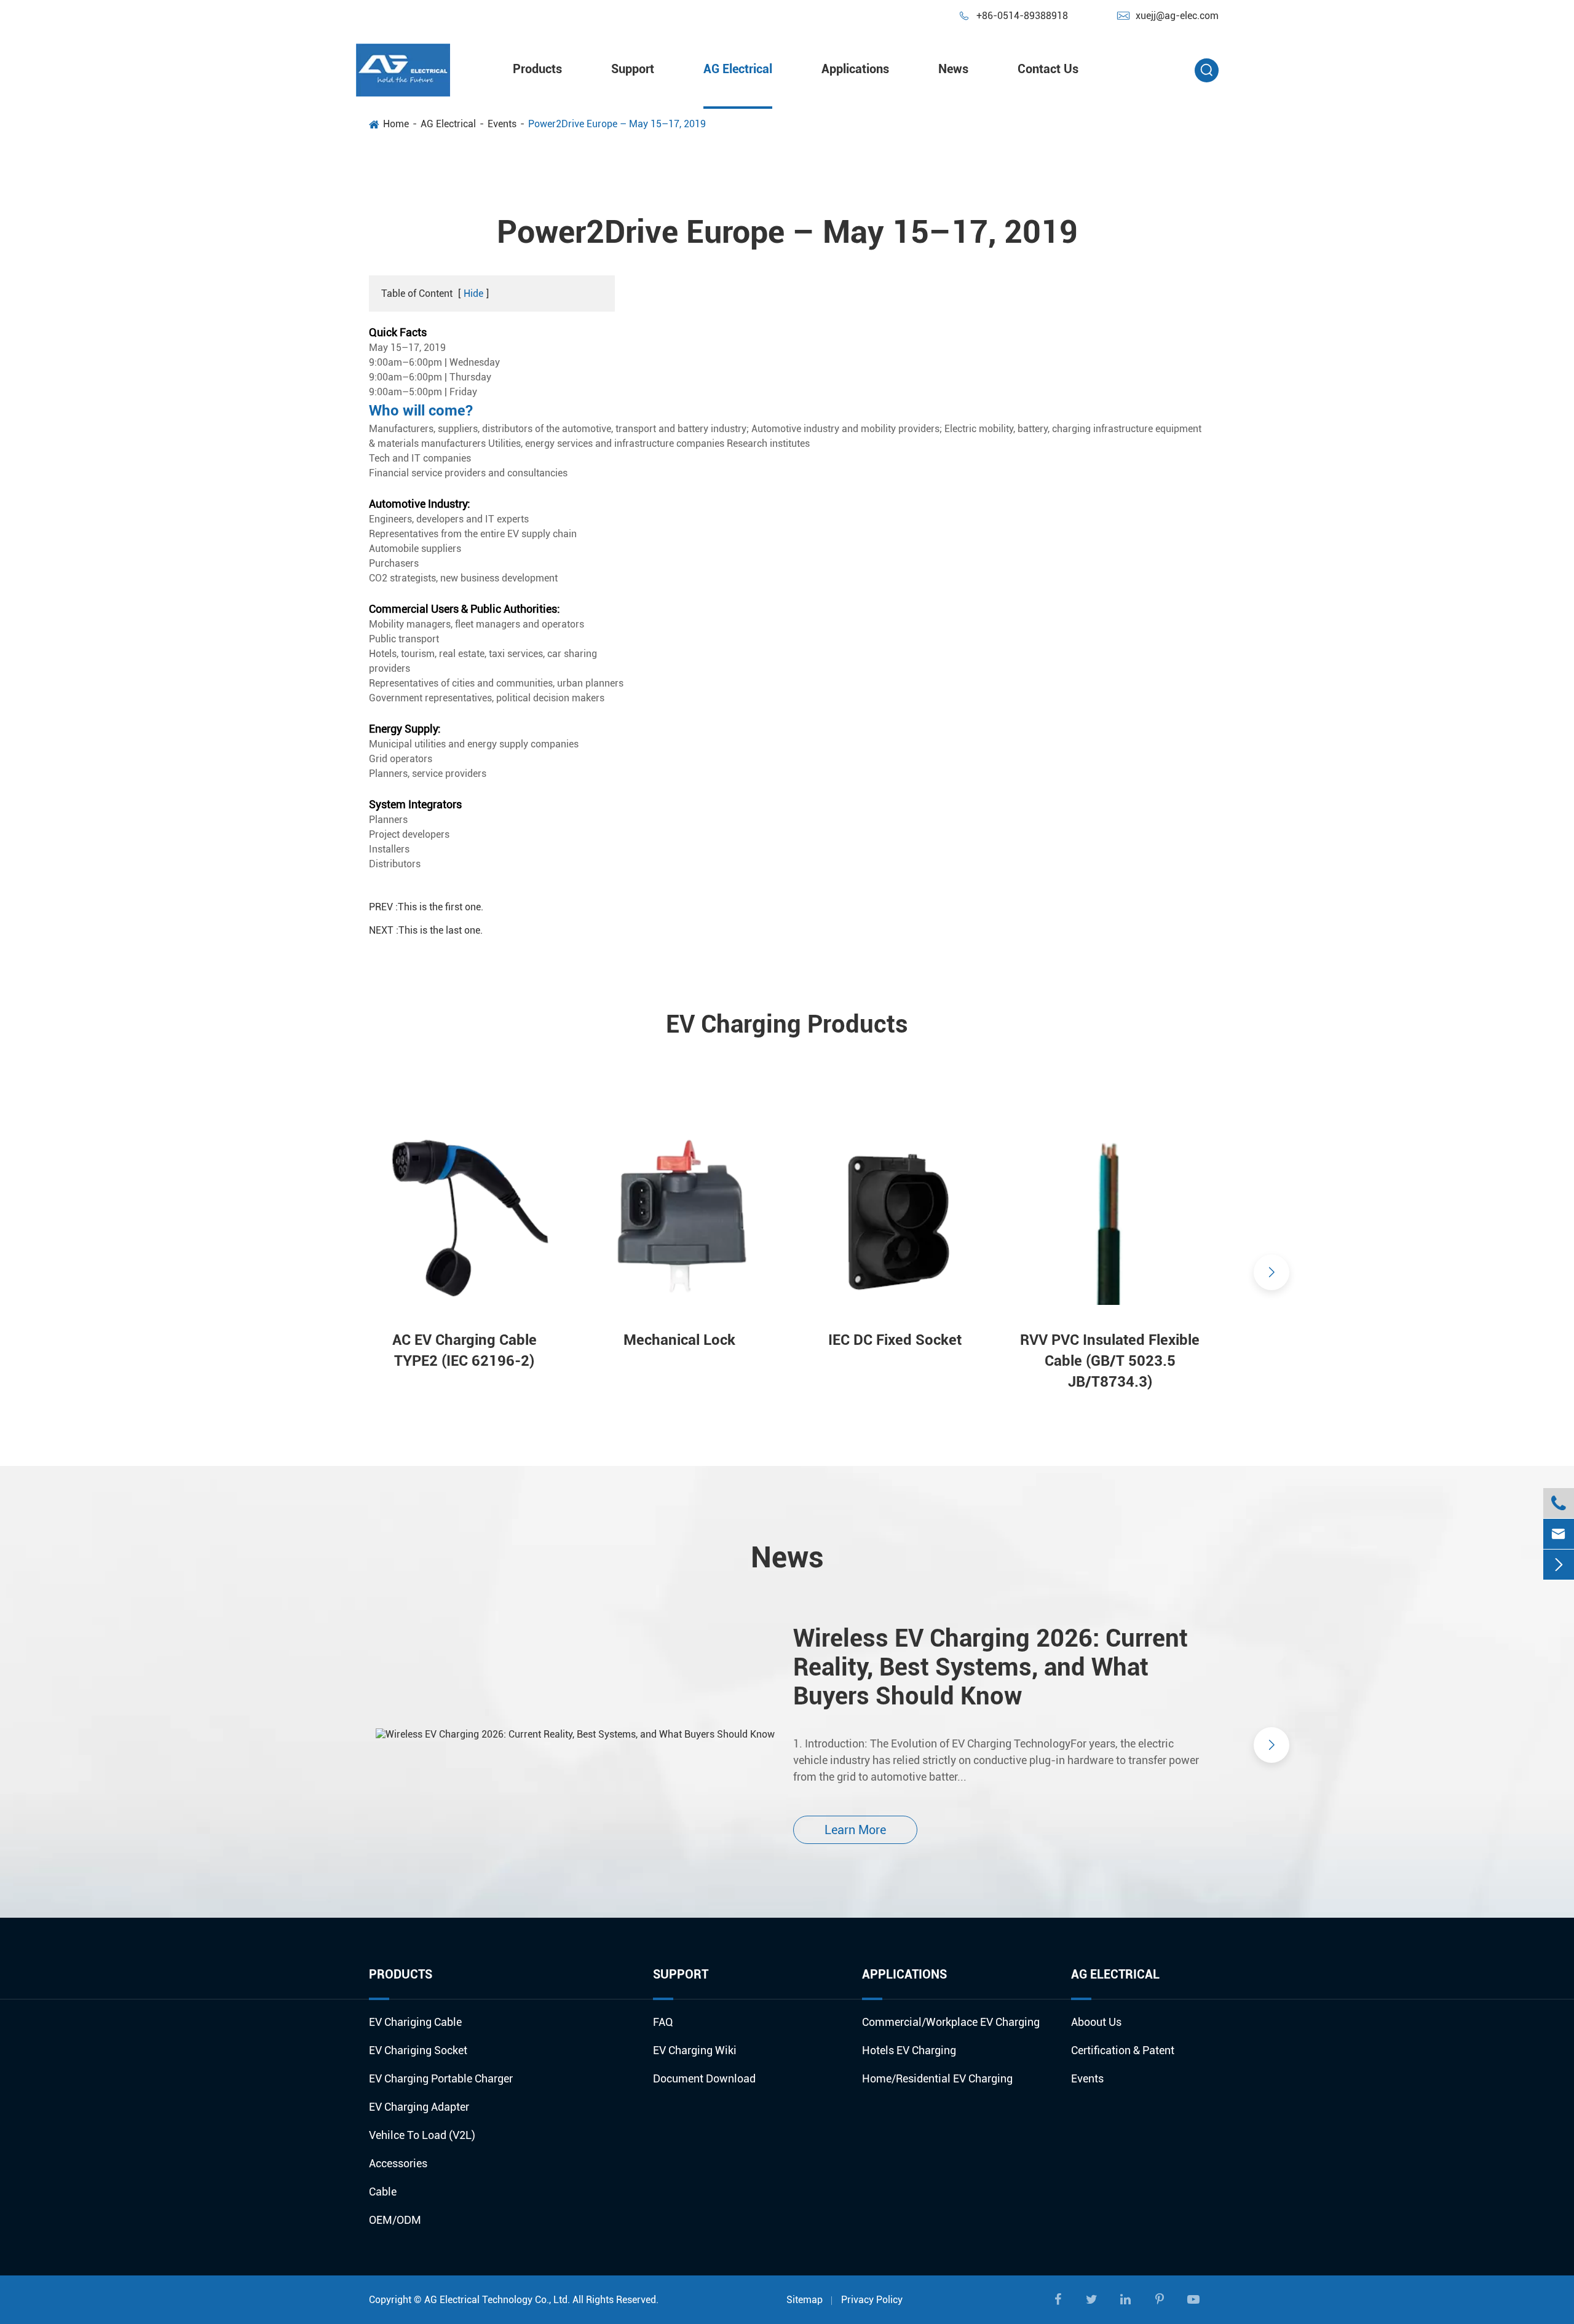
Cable (383, 2192)
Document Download (704, 2078)
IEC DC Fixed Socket (895, 1340)
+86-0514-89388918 (1013, 16)
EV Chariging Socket (418, 2050)
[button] (303, 1272)
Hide (473, 293)
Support (633, 69)
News (953, 69)
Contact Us (1048, 69)
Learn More (855, 1830)
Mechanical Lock (679, 1340)
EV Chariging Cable (415, 2022)
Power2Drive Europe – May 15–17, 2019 (617, 124)
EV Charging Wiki (695, 2050)
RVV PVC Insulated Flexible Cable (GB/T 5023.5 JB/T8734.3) (1110, 1361)
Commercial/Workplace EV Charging (951, 2022)
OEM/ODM (395, 2220)
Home (396, 124)
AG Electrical (738, 69)
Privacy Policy (872, 2300)
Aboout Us (1096, 2022)
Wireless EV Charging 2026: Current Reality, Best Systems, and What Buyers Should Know (991, 1667)
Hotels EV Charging (909, 2050)
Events (502, 124)
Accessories (398, 2163)
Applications (855, 69)
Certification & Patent (1123, 2050)
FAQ (663, 2022)
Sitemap (805, 2300)
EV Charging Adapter (419, 2107)
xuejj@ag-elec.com (1168, 16)
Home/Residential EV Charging (937, 2078)
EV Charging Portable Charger (441, 2078)
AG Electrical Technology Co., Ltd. (497, 2300)
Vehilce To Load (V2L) (422, 2135)
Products (537, 69)
